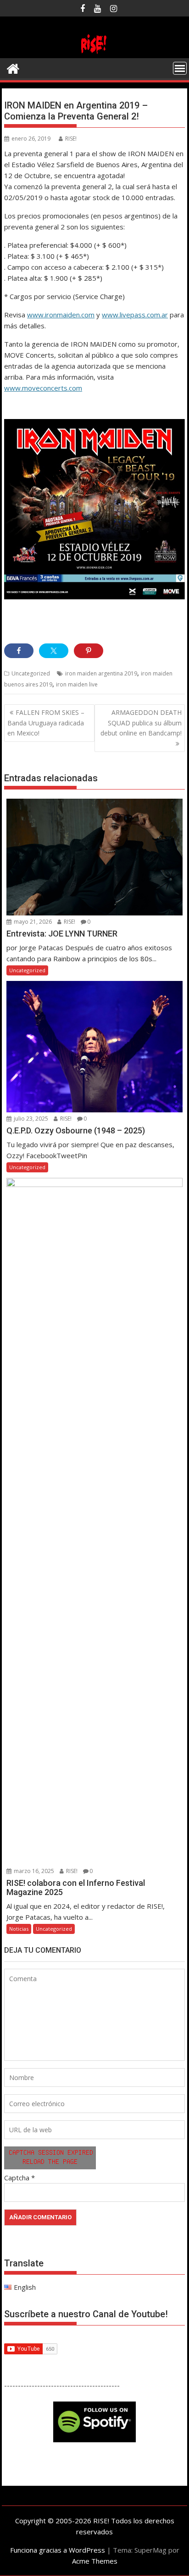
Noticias (19, 1929)
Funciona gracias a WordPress (58, 2550)
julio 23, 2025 (30, 1119)
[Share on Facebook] (19, 651)
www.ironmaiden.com (61, 315)
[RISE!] (94, 53)
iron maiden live (77, 684)
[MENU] (180, 68)
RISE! (71, 139)
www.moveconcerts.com (43, 388)
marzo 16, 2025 (33, 1871)
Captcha (17, 2178)
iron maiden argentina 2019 (101, 673)
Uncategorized (31, 673)
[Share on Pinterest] (89, 651)
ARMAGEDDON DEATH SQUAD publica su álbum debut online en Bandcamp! (141, 723)
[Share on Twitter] (54, 651)
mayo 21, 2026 (32, 922)
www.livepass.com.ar (135, 315)
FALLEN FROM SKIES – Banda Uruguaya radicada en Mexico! (46, 723)
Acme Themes (95, 2561)
